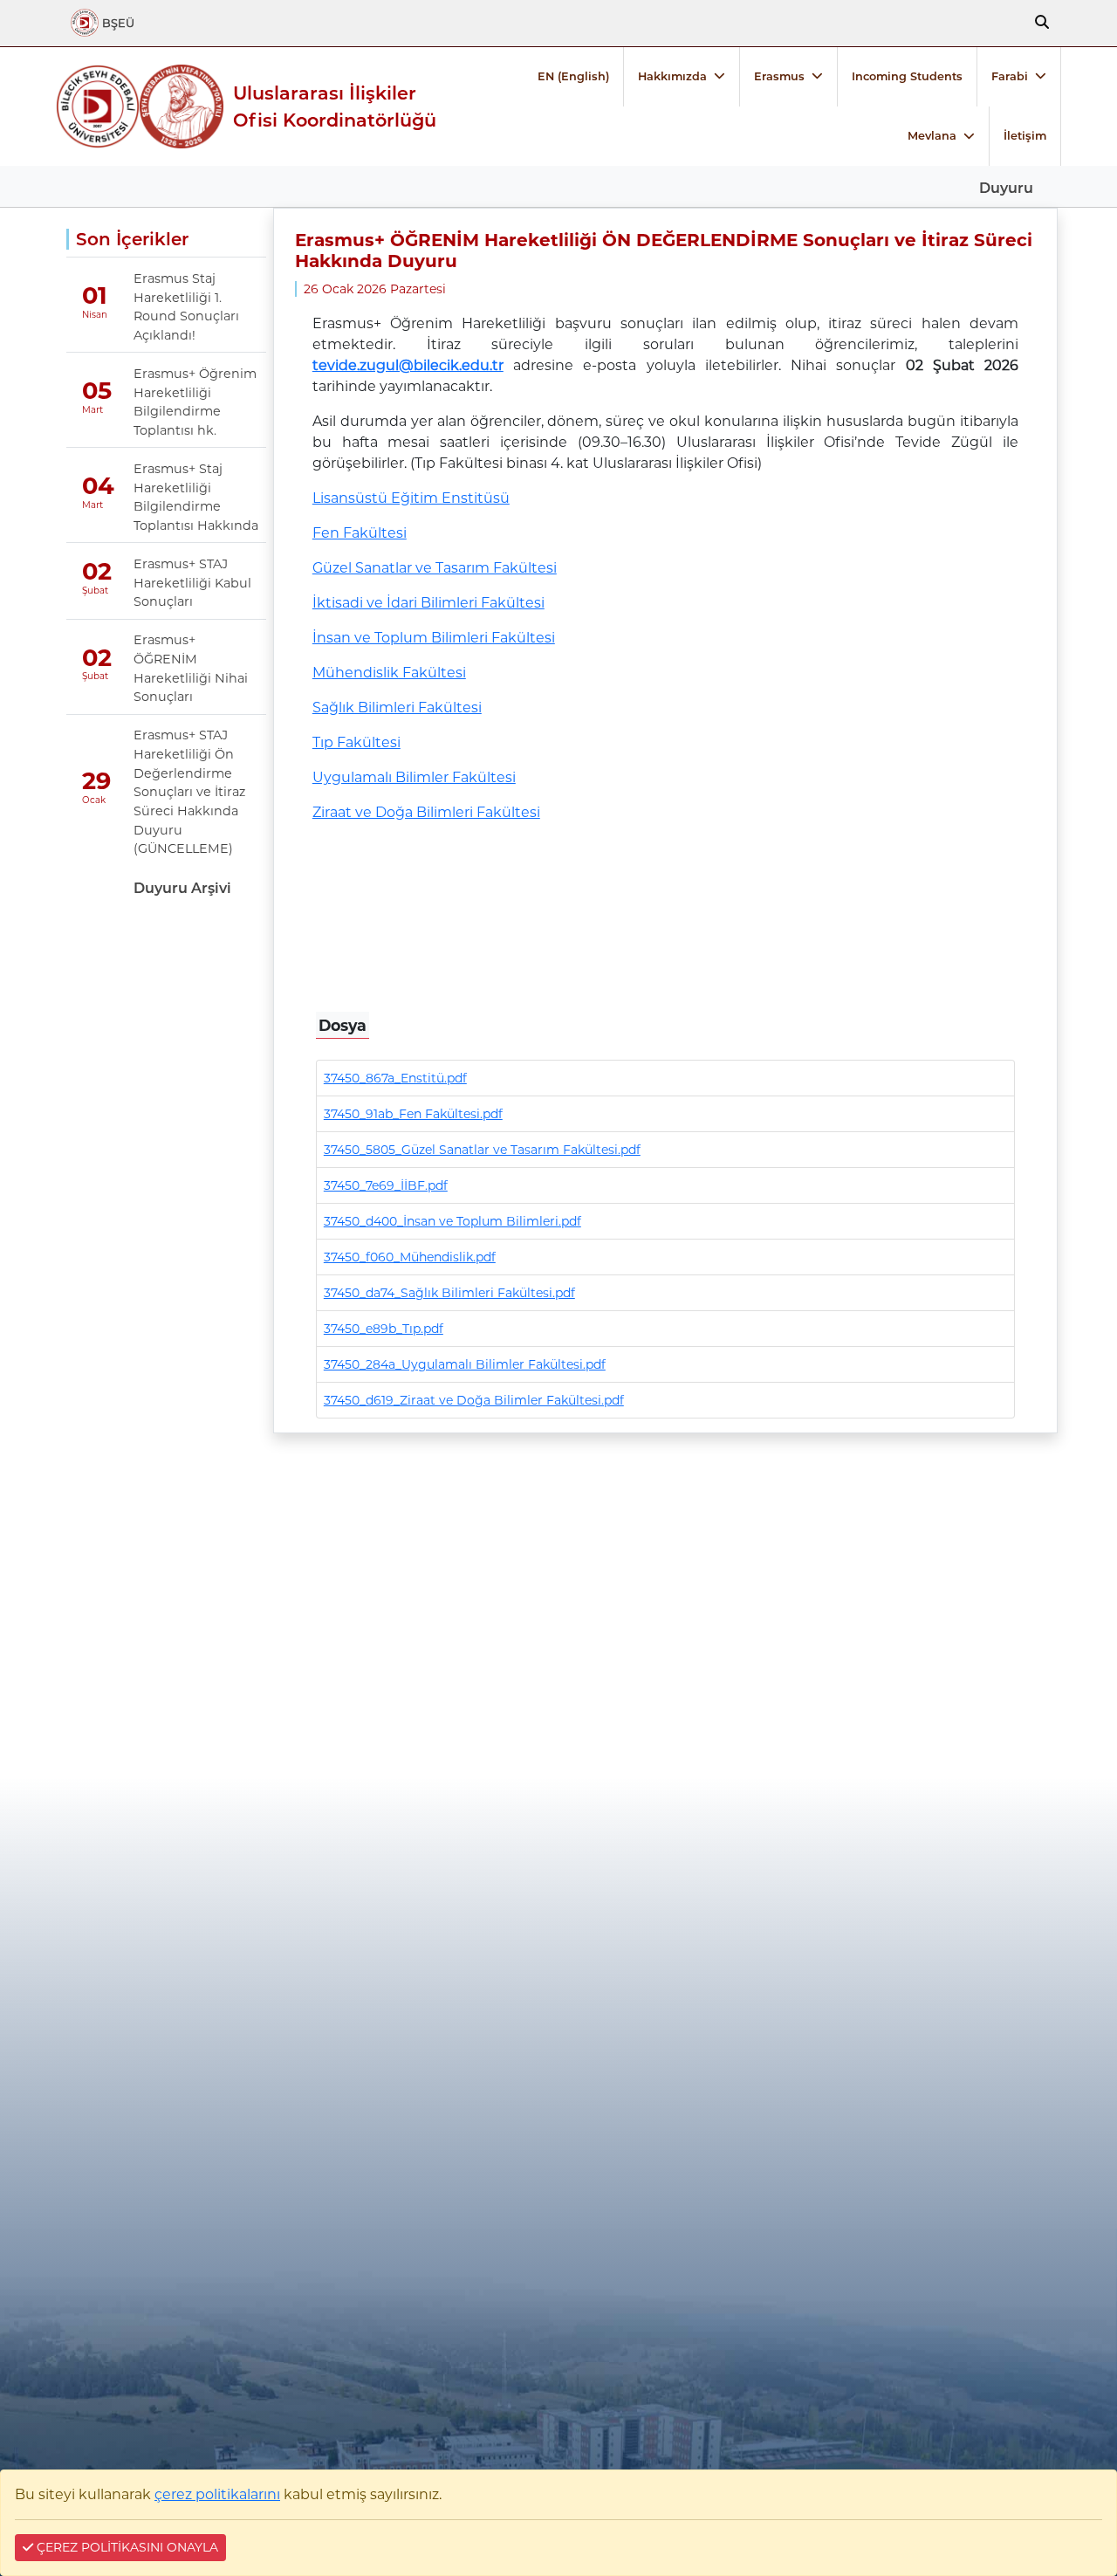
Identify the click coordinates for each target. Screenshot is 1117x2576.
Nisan (95, 315)
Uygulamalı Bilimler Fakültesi (414, 777)
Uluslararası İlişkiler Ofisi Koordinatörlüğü (335, 106)
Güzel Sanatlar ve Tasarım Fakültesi (435, 568)
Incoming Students (907, 76)
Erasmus (779, 76)
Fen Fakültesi (360, 533)
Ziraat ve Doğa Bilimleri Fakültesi (426, 812)
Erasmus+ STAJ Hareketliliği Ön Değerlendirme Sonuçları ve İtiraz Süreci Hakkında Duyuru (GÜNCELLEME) (189, 792)
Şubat (95, 591)
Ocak (94, 800)
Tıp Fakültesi (356, 742)
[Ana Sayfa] (98, 106)
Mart (93, 410)
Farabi (1010, 76)
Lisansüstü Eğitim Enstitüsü (411, 498)
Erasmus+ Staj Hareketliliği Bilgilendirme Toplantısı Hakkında (196, 497)
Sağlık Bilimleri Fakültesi (397, 708)
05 (97, 391)
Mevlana (932, 136)
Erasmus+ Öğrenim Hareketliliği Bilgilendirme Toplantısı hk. (195, 402)
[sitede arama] (1042, 23)
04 (98, 486)
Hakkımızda (672, 76)
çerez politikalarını (217, 2494)
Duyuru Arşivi (182, 888)
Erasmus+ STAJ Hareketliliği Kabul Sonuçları (192, 583)
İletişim (1025, 136)
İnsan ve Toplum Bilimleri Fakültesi (434, 638)
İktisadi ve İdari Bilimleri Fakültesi (428, 603)
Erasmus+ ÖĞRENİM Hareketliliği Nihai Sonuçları (191, 668)
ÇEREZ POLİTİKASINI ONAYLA (126, 2547)
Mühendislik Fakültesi (389, 673)
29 (96, 781)
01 (95, 295)
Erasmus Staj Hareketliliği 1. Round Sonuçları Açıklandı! (186, 307)
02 (97, 572)
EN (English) (573, 76)
